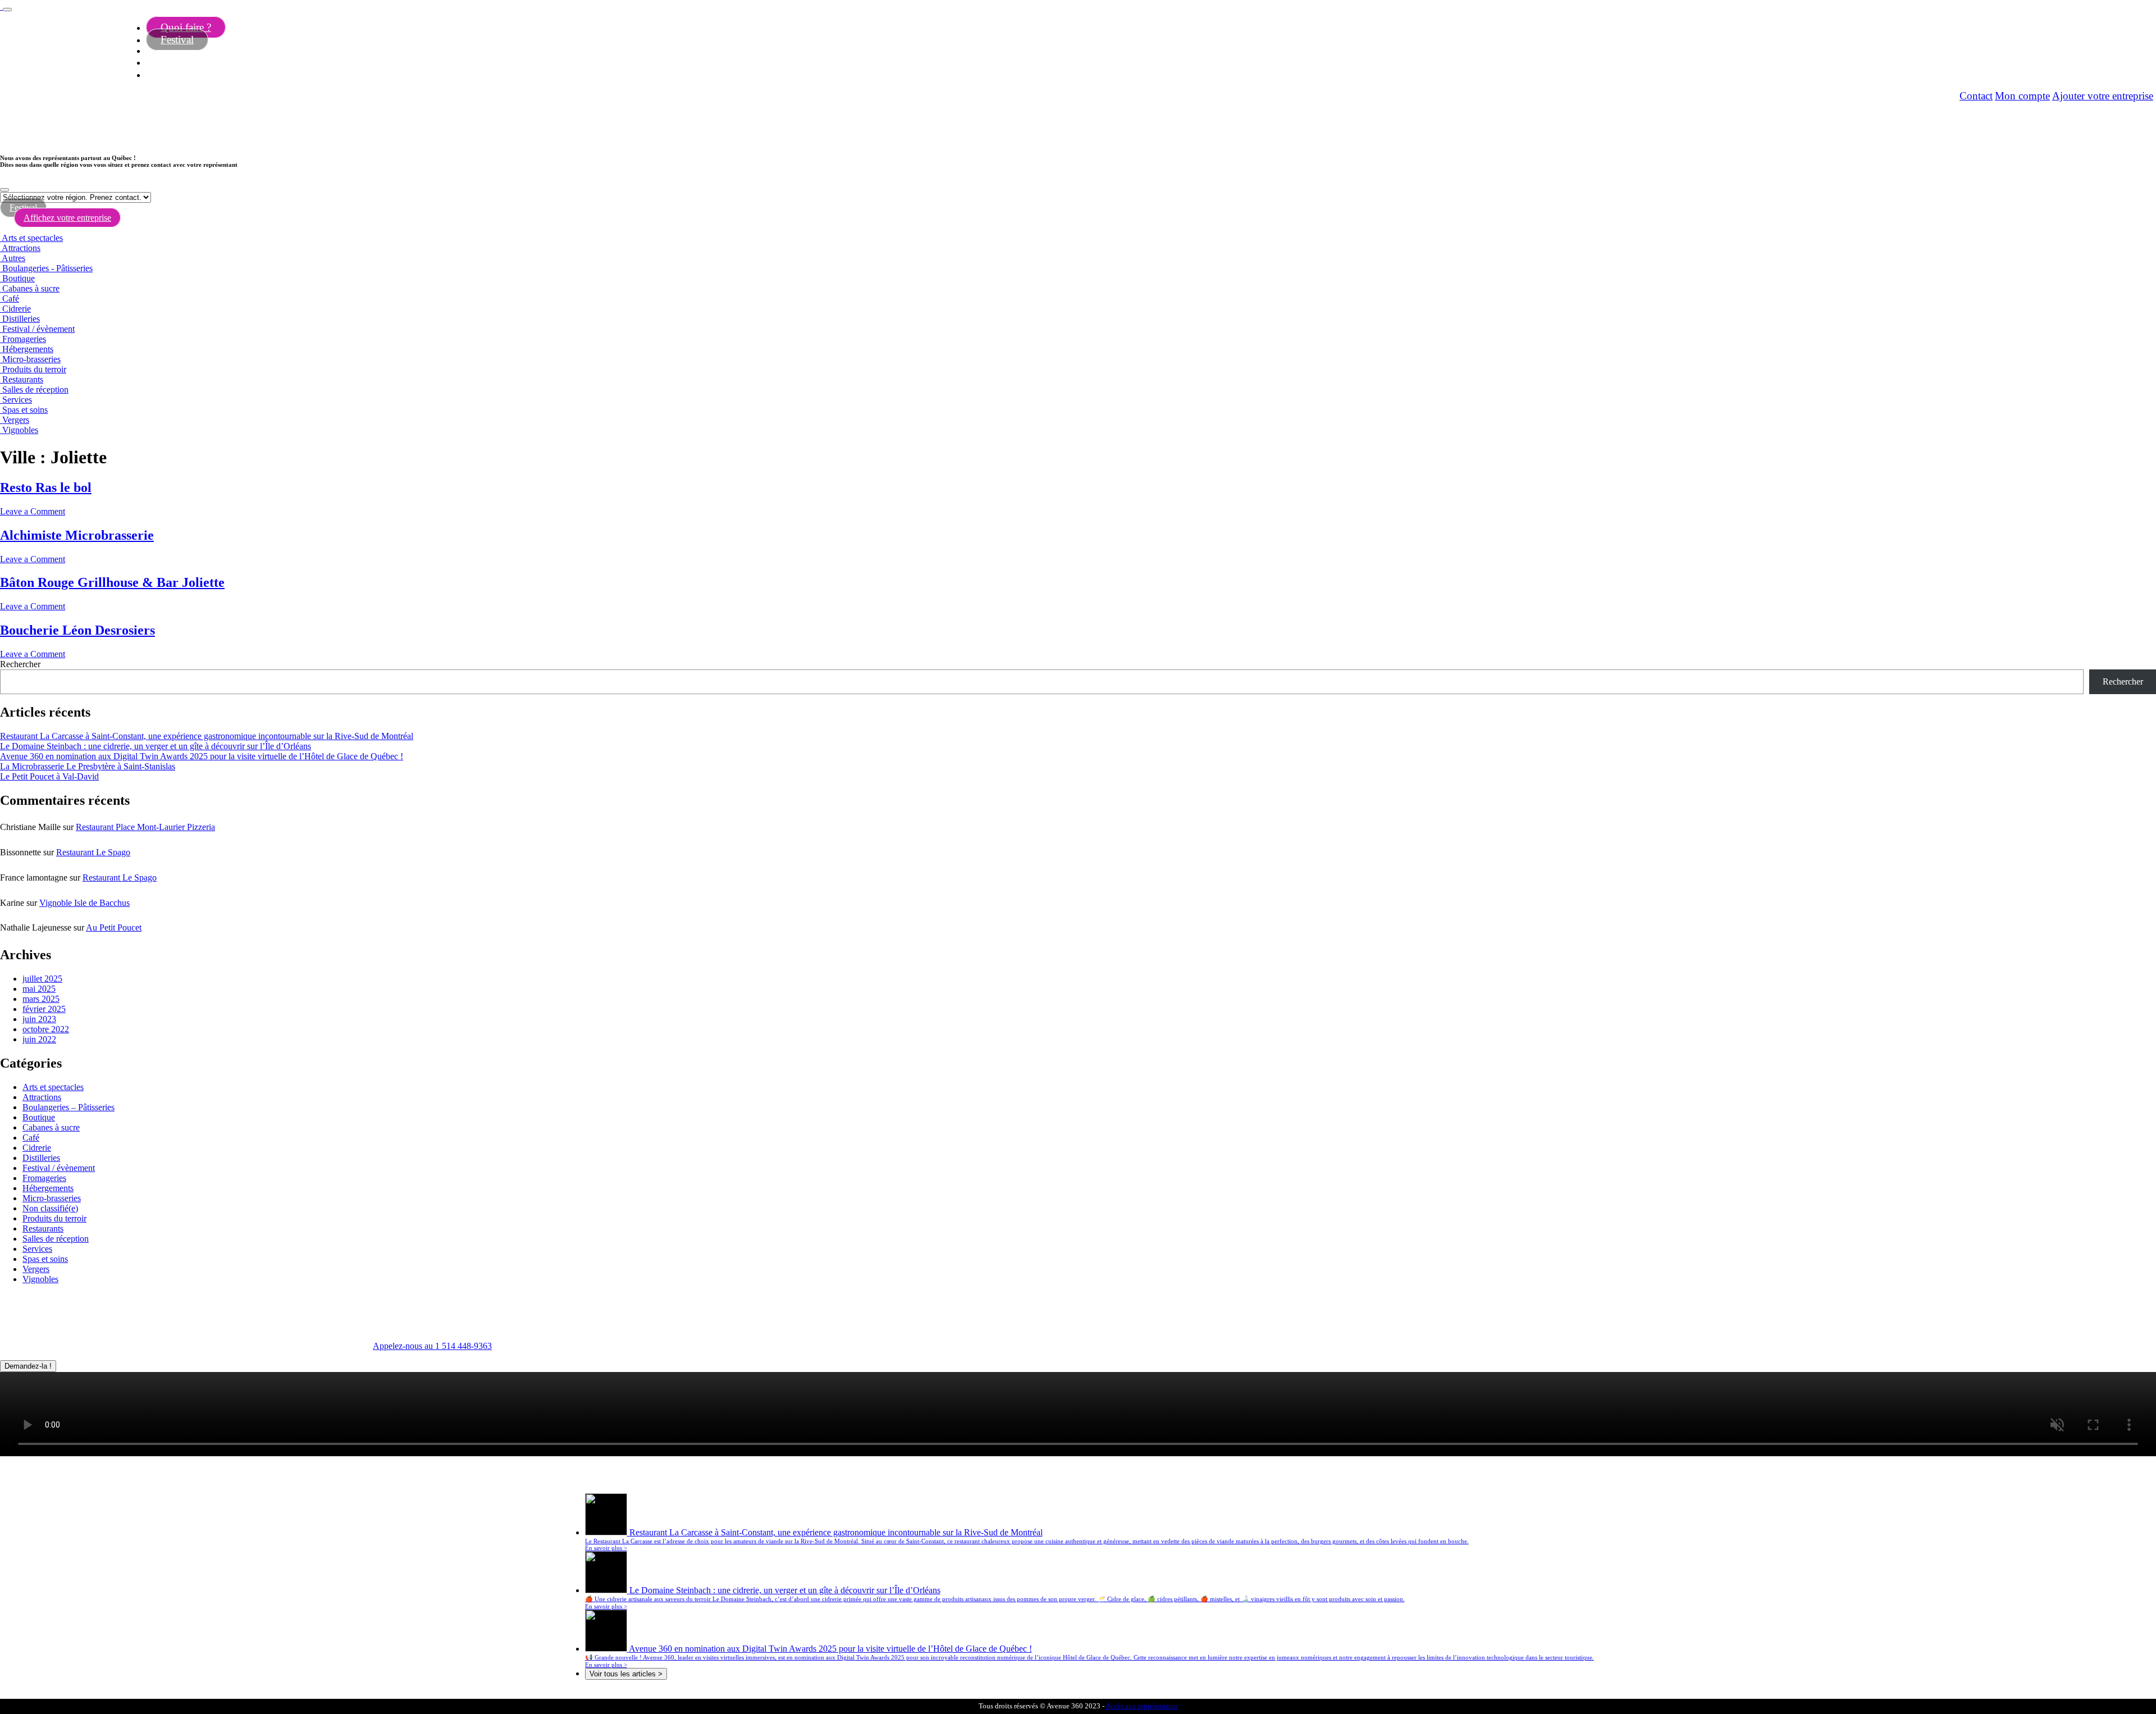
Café (11, 298)
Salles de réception (35, 389)
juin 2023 (39, 1019)
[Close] (4, 190)
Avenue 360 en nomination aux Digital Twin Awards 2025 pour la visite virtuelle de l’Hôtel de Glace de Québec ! (202, 756)
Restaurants (23, 379)
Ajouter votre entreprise (2103, 96)
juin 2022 (39, 1039)
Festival (177, 40)
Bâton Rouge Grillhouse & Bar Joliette (112, 582)
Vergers (16, 420)
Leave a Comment (33, 511)
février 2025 (44, 1009)
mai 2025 (39, 989)
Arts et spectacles (32, 238)
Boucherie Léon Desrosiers (77, 630)
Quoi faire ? (186, 27)
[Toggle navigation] (7, 10)
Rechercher (20, 664)
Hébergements (28, 349)
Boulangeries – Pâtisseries (68, 1107)
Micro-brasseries (31, 359)
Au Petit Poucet (114, 927)
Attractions (21, 248)
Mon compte (2022, 96)
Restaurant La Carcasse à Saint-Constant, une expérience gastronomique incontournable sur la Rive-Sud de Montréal (207, 736)
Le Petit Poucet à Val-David (49, 776)
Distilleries (21, 319)
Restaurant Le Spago (93, 852)
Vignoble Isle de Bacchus (84, 903)
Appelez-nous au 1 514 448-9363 (432, 1346)
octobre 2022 (46, 1029)
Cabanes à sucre (31, 288)
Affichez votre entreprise (67, 218)
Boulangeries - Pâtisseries (47, 268)
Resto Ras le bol (46, 487)
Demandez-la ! (28, 1366)
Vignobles (20, 430)
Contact (1976, 96)
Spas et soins (25, 410)
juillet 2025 (42, 979)
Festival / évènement (38, 329)
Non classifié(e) (50, 1208)
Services (17, 400)
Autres (13, 258)
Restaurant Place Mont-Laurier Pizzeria (145, 827)
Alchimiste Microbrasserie (77, 535)
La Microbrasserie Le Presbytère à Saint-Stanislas (88, 766)
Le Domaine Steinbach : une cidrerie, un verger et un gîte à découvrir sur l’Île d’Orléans (156, 746)
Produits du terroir (34, 369)
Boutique (19, 278)
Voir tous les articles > (626, 1674)
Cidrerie (17, 309)
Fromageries (24, 339)
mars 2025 (41, 999)
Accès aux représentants (1142, 1706)
